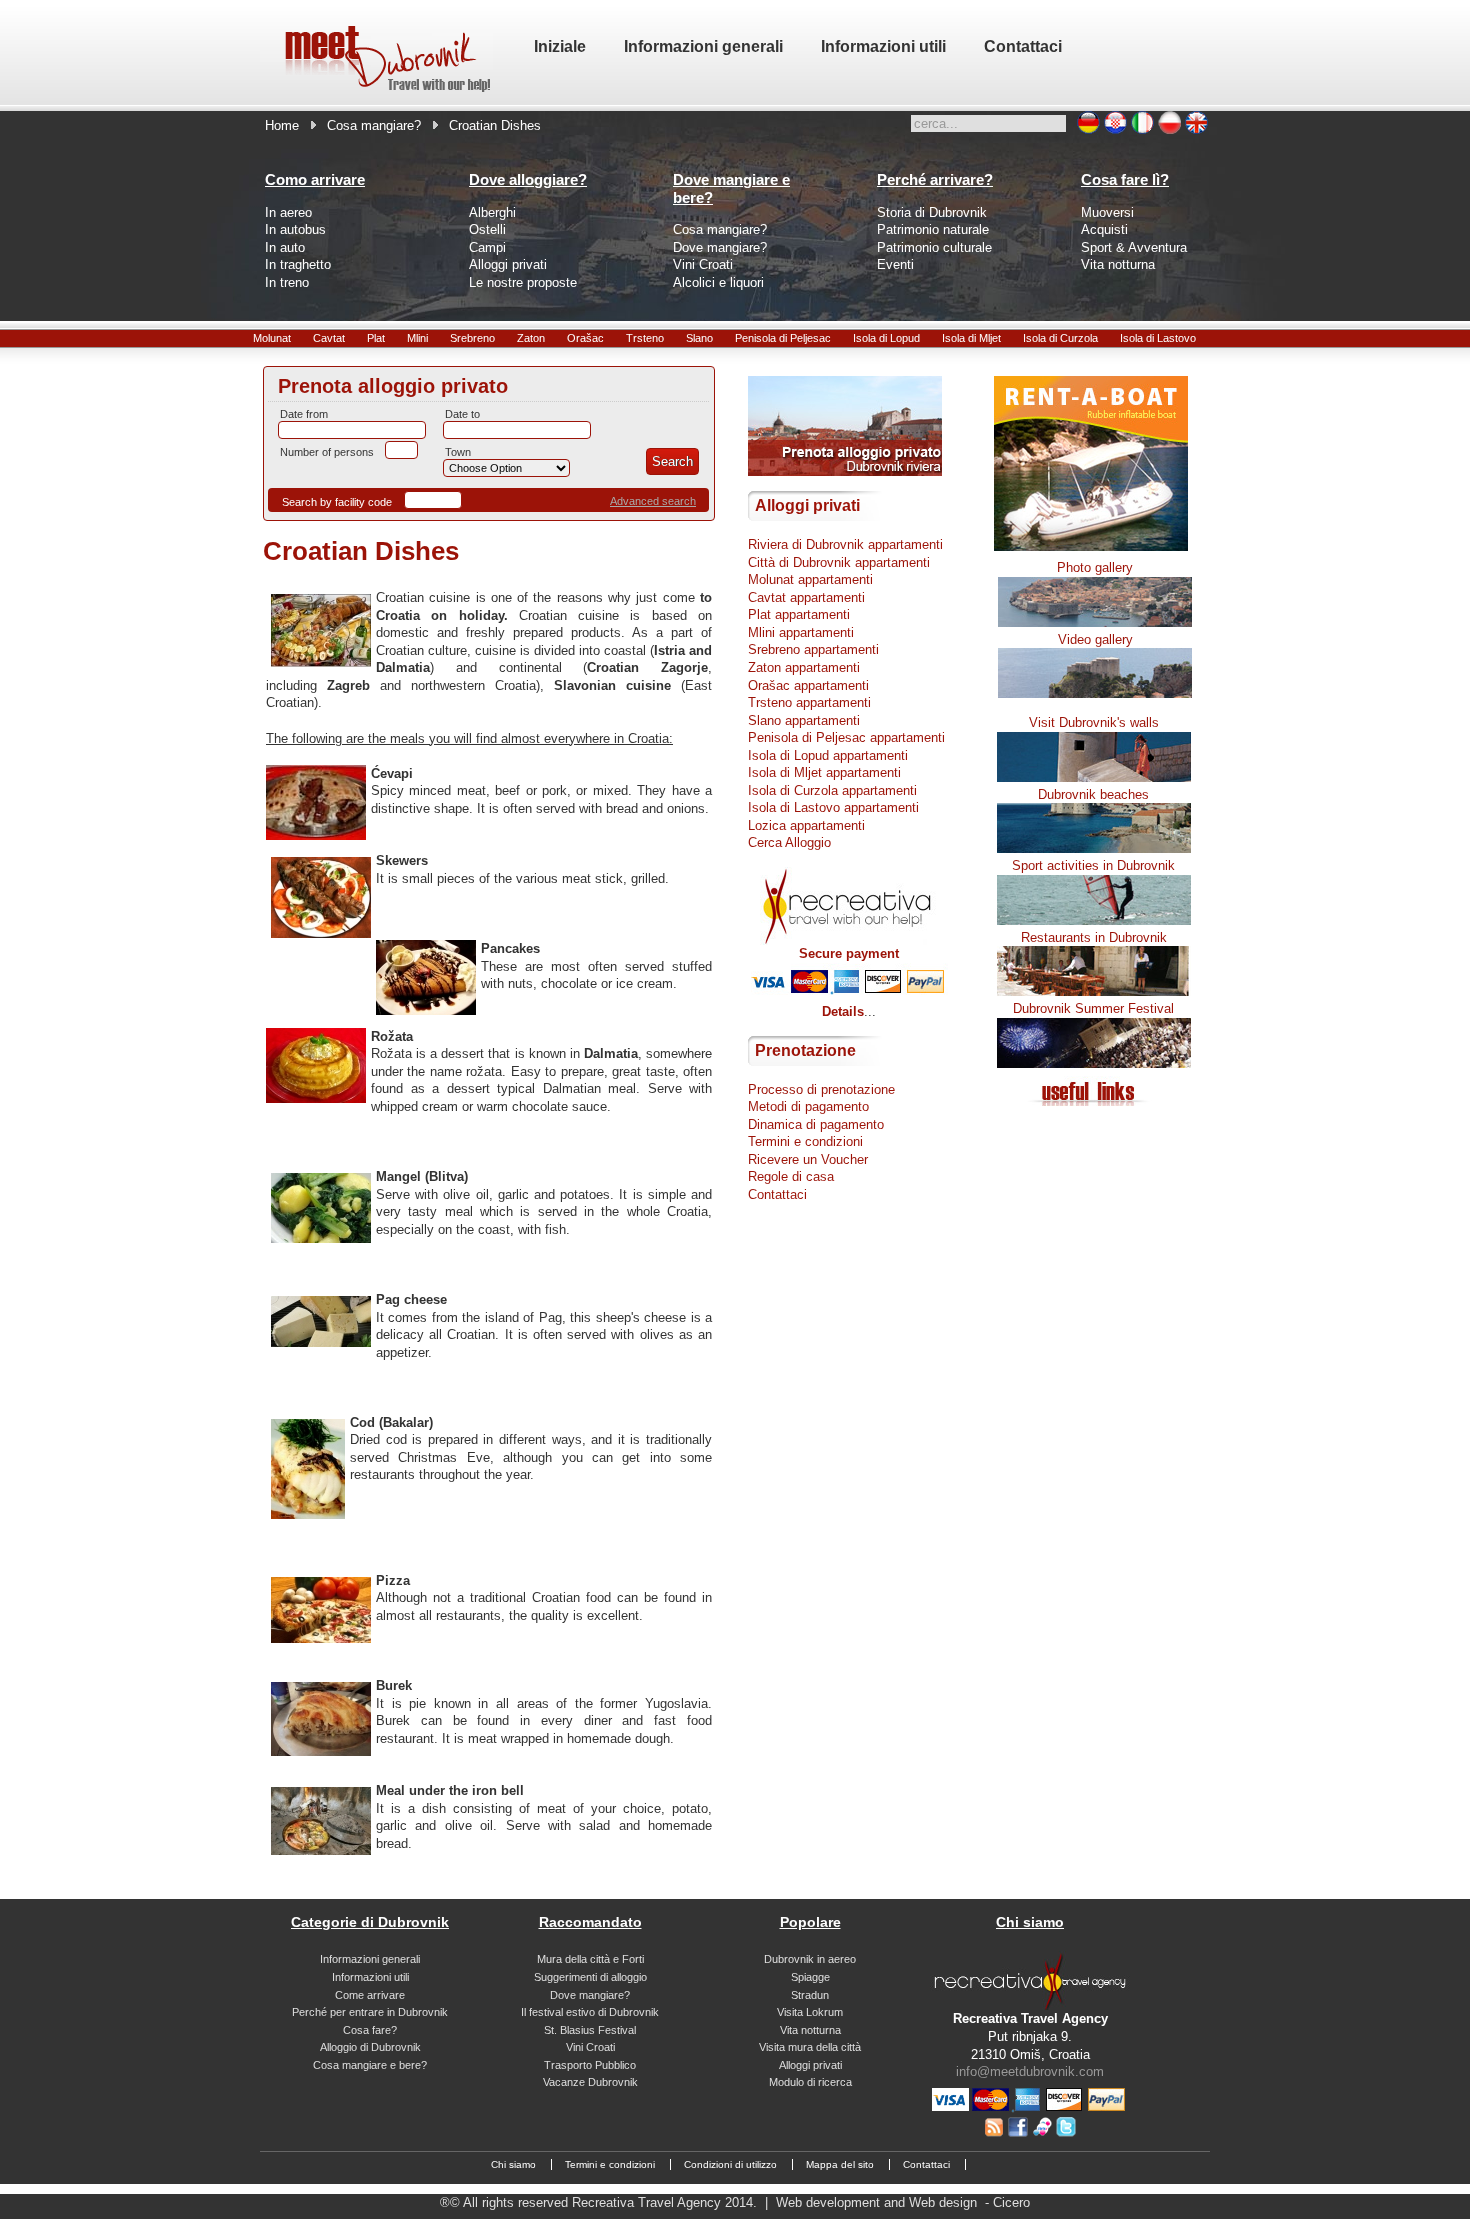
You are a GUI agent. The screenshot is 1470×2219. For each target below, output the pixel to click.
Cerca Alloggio (789, 842)
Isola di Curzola (1060, 338)
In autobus (295, 229)
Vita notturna (1118, 264)
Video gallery (1095, 639)
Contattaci (777, 1194)
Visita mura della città (810, 2047)
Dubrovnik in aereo (810, 1959)
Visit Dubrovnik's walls (1094, 722)
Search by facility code (337, 502)
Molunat (272, 338)
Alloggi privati (508, 264)
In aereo (288, 212)
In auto (285, 247)
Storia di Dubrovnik (932, 212)
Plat (376, 338)
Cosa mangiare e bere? (370, 2065)
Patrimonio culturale (934, 247)
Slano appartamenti (804, 720)
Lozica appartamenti (806, 825)
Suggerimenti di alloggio (590, 1977)
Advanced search (653, 501)
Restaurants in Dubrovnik (1094, 937)
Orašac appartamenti (808, 685)
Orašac (585, 338)
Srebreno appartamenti (813, 649)
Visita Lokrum (810, 2012)
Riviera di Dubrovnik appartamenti (845, 544)
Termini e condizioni (805, 1141)
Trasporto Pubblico (590, 2065)
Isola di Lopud (886, 338)
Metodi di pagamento (808, 1106)
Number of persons (327, 452)
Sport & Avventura (1134, 247)
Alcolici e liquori (718, 282)
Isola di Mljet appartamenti (824, 772)
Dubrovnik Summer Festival (1093, 1008)
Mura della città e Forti (590, 1959)
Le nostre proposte (523, 282)
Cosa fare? (370, 2030)
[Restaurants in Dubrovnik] (1094, 991)
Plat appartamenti (799, 614)
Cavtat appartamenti (806, 597)
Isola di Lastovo (1158, 338)
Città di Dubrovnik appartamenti (839, 562)
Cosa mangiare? (374, 125)
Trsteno (645, 338)
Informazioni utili (370, 1977)
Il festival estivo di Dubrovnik (590, 2012)
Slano (699, 338)
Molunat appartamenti (810, 579)
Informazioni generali (370, 1959)
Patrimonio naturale (933, 229)
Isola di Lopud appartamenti (828, 755)
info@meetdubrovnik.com (1030, 2071)
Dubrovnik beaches (1093, 794)
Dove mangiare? (720, 247)
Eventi (895, 264)
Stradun (810, 1995)
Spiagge (810, 1977)
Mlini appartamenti (801, 632)
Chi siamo (513, 2164)
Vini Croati (703, 264)
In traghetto (298, 264)
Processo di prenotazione (821, 1089)
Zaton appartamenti (804, 667)
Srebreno (472, 338)
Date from (304, 414)
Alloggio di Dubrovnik (370, 2047)
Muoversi (1107, 212)
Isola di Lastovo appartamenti (833, 807)
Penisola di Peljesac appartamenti (846, 737)
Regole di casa (791, 1176)
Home (282, 125)
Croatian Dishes (361, 551)
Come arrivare (370, 1995)
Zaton (531, 338)
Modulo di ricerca (810, 2082)
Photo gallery (1095, 567)
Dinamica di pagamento (816, 1124)
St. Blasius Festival (590, 2030)
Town (458, 452)
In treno (287, 282)
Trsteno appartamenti (809, 702)
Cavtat (329, 338)
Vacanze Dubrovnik (590, 2082)
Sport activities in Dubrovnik (1093, 865)
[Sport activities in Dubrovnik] (1094, 920)
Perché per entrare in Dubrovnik (370, 2012)
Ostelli (487, 229)
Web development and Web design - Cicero (903, 2202)
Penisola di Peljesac (783, 338)
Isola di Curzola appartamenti (832, 790)
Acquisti (1104, 229)
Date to (462, 414)
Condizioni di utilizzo (730, 2164)
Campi (487, 247)
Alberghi (492, 212)
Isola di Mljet (971, 338)
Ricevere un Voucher (808, 1159)
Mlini (417, 338)
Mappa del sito (840, 2164)
